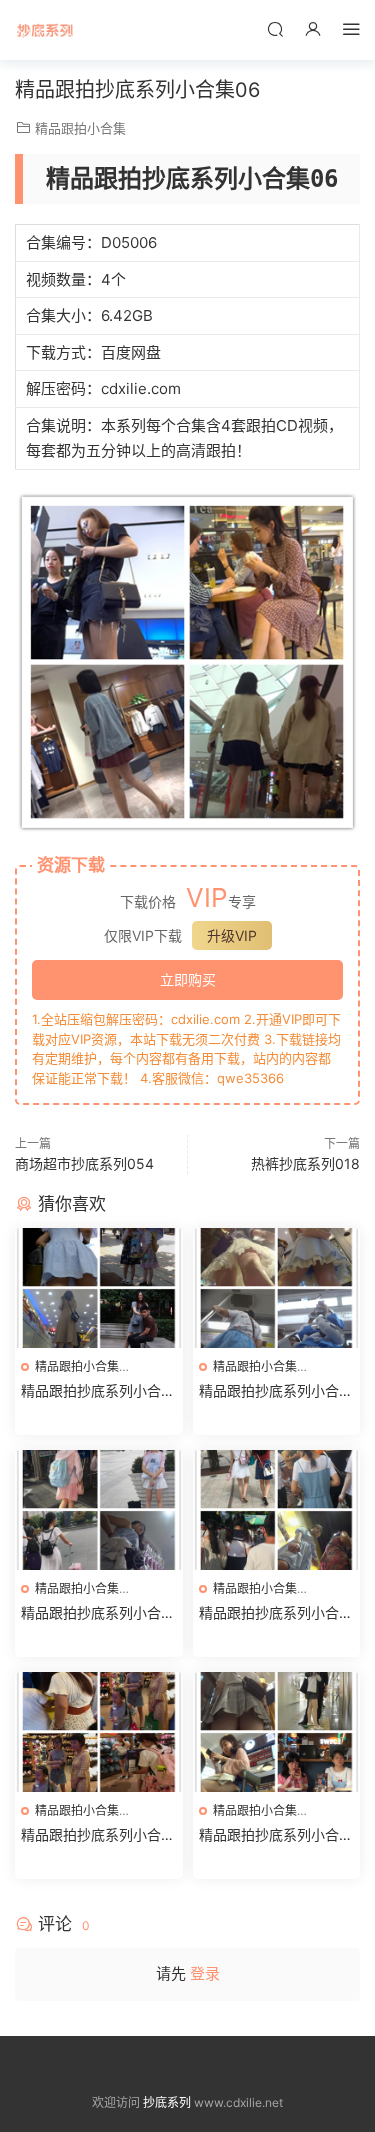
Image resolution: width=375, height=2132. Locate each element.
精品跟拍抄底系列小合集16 (98, 1391)
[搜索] (275, 28)
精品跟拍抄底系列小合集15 (276, 1391)
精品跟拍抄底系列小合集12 (98, 1835)
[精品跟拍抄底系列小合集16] (99, 1288)
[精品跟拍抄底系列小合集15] (277, 1288)
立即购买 (188, 979)
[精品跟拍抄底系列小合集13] (277, 1510)
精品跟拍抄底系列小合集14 (98, 1613)
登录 (205, 1973)
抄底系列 (45, 30)
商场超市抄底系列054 (84, 1163)
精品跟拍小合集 (80, 128)
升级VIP (232, 935)
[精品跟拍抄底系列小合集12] (99, 1732)
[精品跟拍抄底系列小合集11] (277, 1732)
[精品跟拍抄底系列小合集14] (99, 1510)
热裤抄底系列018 (305, 1163)
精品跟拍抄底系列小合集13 (276, 1613)
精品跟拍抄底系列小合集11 (276, 1835)
